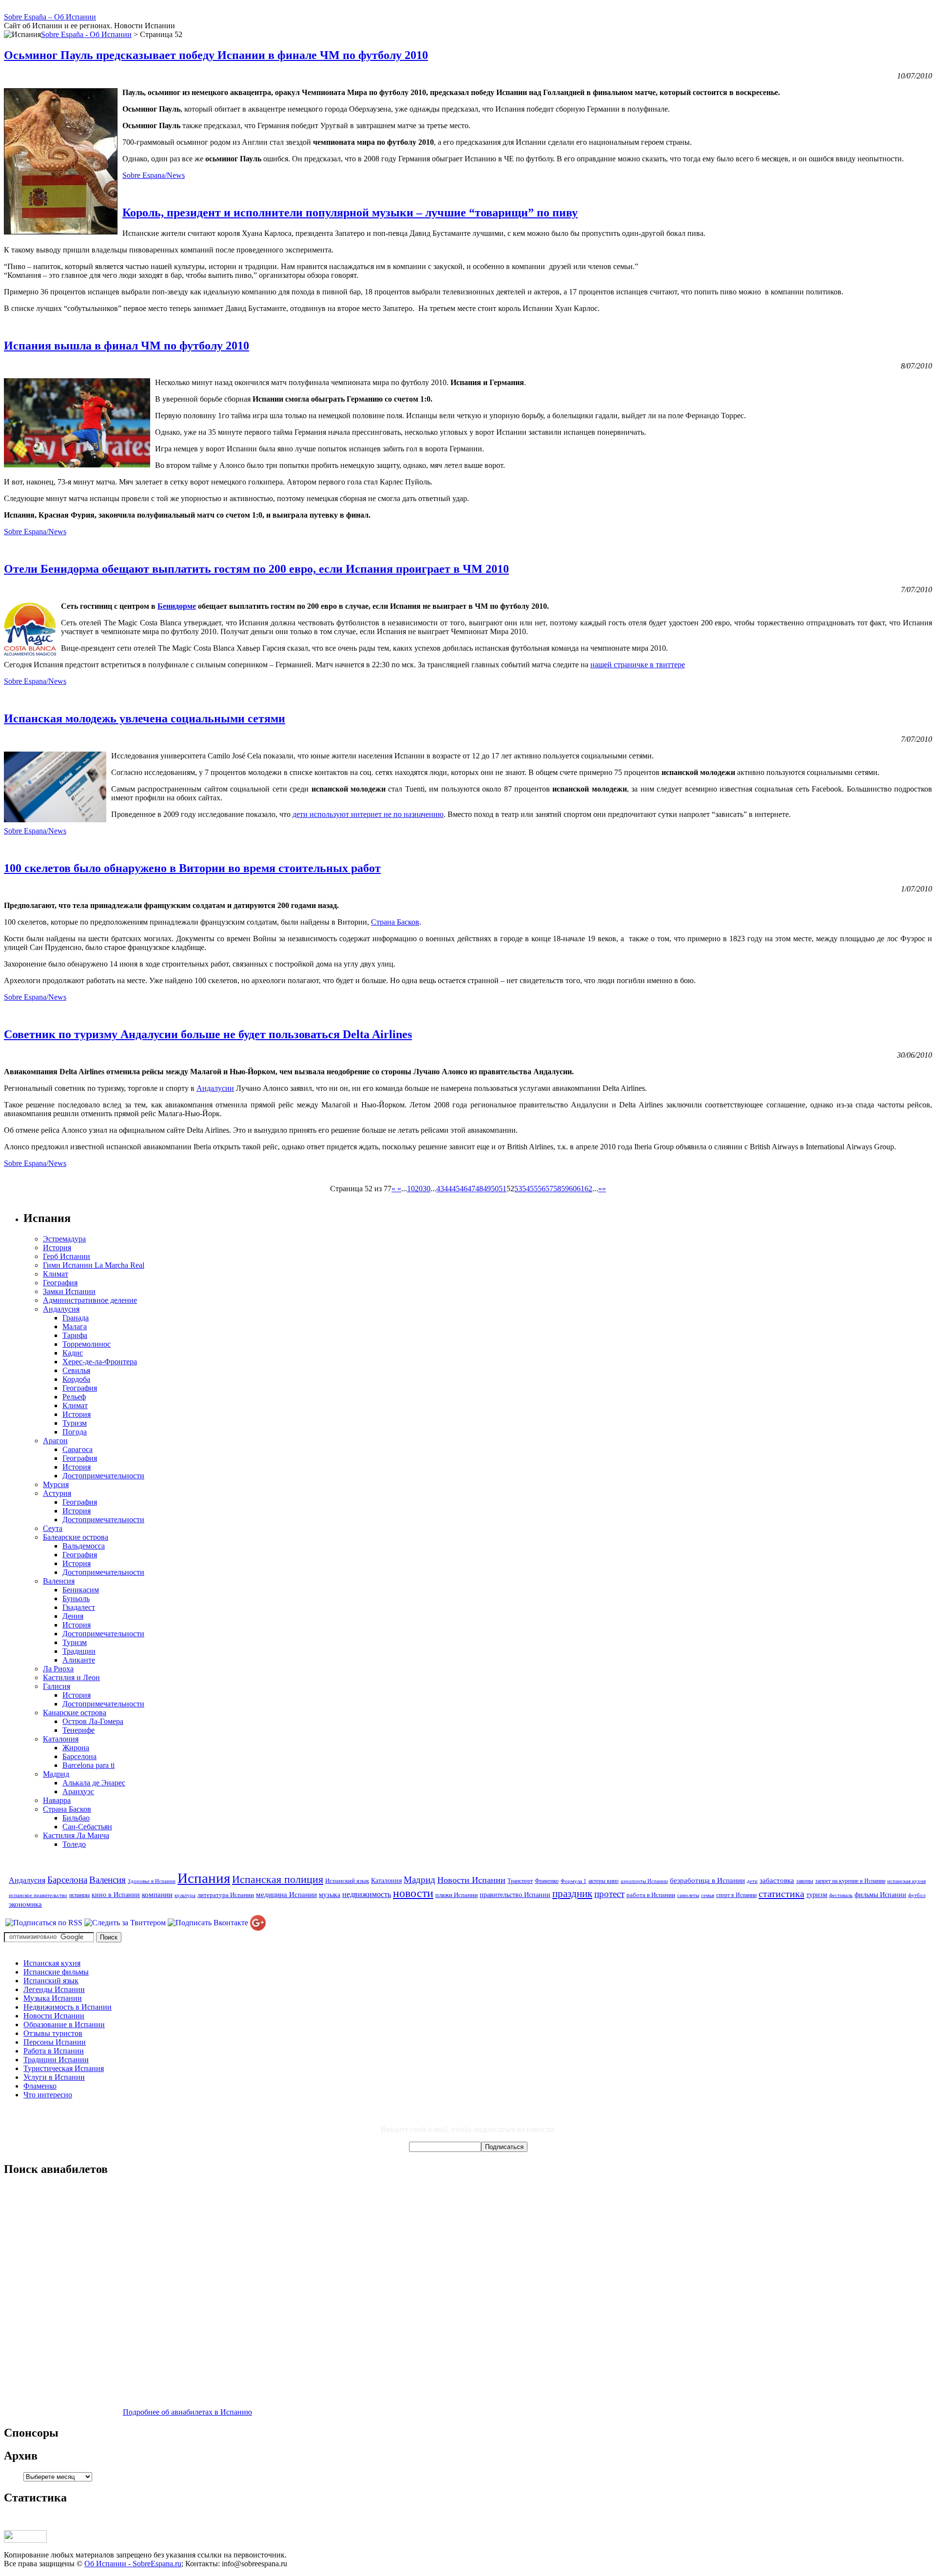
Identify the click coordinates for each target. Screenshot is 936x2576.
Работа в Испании (54, 2051)
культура (185, 1895)
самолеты (688, 1895)
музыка (330, 1895)
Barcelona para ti (88, 1765)
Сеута (53, 1528)
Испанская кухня (52, 1963)
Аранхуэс (78, 1792)
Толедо (74, 1844)
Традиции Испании (56, 2060)
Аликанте (79, 1660)
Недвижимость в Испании (68, 2007)
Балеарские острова (76, 1537)
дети (752, 1881)
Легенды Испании (54, 1989)
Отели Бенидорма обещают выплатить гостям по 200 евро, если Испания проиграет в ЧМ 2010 (256, 569)
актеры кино (604, 1881)
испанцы (79, 1895)
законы (805, 1881)
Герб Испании (67, 1256)
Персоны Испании (55, 2042)
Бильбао (76, 1818)
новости (413, 1893)
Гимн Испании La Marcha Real (94, 1265)
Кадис (73, 1353)
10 (411, 1189)
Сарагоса (78, 1449)
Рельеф (74, 1397)
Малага (75, 1327)
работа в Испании (651, 1895)
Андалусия (61, 1309)
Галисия (57, 1686)
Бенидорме (177, 606)
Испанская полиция (278, 1879)
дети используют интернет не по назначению (368, 814)
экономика (25, 1904)
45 (456, 1189)
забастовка (777, 1880)
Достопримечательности (103, 1476)
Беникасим (81, 1590)
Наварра (57, 1800)
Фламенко (547, 1881)
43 (440, 1189)
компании (157, 1894)
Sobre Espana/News (154, 175)
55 (534, 1189)
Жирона (76, 1748)
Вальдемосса (84, 1546)
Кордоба (76, 1379)
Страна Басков (395, 922)
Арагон (55, 1441)
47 (471, 1189)
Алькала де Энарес (94, 1783)
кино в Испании (116, 1895)
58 (557, 1189)
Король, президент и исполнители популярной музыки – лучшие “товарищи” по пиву (350, 213)
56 (542, 1189)
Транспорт (520, 1881)
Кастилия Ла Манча (76, 1835)
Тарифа (75, 1335)
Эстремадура (64, 1239)
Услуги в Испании (54, 2077)
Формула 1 (574, 1881)
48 (479, 1189)
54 (526, 1189)
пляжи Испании (457, 1895)
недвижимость (367, 1895)
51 (503, 1189)
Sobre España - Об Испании (86, 34)
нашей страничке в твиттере (638, 665)
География (60, 1283)
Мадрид (56, 1774)
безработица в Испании (707, 1880)
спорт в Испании (736, 1895)
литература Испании (226, 1895)
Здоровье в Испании (152, 1881)
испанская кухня (907, 1881)
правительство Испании (515, 1895)
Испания (204, 1878)
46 (464, 1189)
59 (565, 1189)
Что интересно (48, 2095)
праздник (572, 1894)
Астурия (57, 1493)
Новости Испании (471, 1880)
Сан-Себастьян (87, 1827)
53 (518, 1189)
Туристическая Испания (64, 2068)
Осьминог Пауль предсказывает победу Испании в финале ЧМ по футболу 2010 (216, 55)
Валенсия (59, 1581)
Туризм (75, 1423)
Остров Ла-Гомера (93, 1721)
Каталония (61, 1739)
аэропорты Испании (644, 1881)
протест (609, 1894)
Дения (73, 1616)
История (57, 1248)
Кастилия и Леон (71, 1677)
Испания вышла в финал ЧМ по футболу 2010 (127, 346)
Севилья (76, 1370)
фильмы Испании (880, 1895)
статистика (781, 1894)
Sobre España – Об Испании (50, 17)
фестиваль (841, 1895)
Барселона (79, 1756)
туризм (817, 1895)
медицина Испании (286, 1894)
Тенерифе (78, 1730)
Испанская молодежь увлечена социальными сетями (145, 718)
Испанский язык (347, 1881)
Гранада (76, 1318)
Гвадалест (79, 1607)
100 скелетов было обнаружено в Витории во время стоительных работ (192, 868)
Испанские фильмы (56, 1972)
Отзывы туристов (53, 2033)
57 (549, 1189)
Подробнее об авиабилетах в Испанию (187, 2412)
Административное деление (90, 1300)
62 (588, 1189)
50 (495, 1189)
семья (708, 1895)
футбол (917, 1895)
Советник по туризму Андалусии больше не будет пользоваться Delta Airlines (208, 1034)
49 (487, 1189)
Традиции (79, 1651)
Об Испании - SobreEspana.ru (133, 2564)
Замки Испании (69, 1291)
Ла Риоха (58, 1669)
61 (581, 1189)
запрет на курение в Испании (850, 1881)
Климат (56, 1274)
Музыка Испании (53, 1998)
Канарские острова (75, 1713)
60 (573, 1189)
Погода (75, 1432)
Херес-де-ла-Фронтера (100, 1362)
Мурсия (56, 1484)
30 (427, 1189)
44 (448, 1189)
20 (419, 1189)
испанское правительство (38, 1895)
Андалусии (215, 1088)
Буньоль (76, 1598)
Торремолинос (87, 1344)
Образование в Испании (64, 2024)
